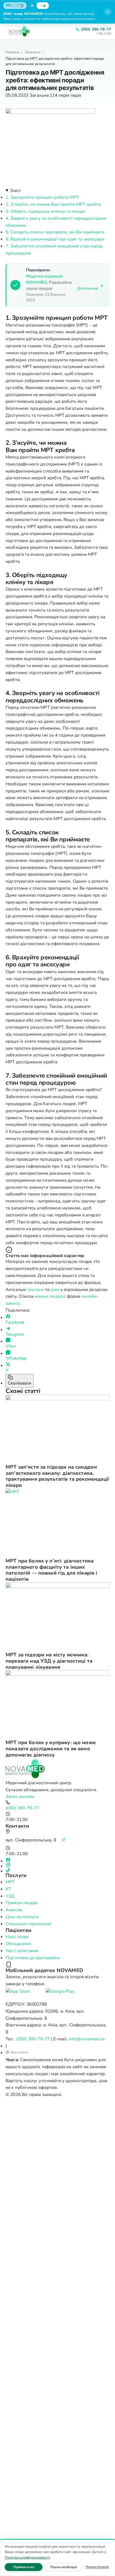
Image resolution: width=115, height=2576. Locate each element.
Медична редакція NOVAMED (44, 279)
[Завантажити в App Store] (24, 1994)
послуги (36, 1289)
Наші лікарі (17, 1937)
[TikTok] (57, 1870)
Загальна (33, 52)
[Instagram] (57, 1865)
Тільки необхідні (66, 2567)
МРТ (10, 1882)
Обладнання (18, 1944)
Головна (12, 52)
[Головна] (57, 1769)
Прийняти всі (28, 2567)
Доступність (20, 2052)
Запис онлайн (20, 1796)
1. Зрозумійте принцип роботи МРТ (42, 197)
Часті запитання (22, 1951)
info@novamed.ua (87, 2039)
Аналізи (14, 1910)
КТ (8, 1889)
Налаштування (97, 2567)
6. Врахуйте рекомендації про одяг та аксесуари (55, 239)
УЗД (10, 1896)
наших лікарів (49, 1296)
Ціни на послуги (22, 1917)
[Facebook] (57, 1860)
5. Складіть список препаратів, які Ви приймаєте (55, 232)
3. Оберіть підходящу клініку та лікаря (45, 211)
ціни (55, 1289)
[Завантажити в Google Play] (64, 1994)
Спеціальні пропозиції (28, 1924)
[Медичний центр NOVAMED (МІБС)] (19, 31)
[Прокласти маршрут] (64, 1840)
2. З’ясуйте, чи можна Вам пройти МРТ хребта (53, 204)
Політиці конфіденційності (27, 2557)
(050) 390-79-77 (96, 29)
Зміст (15, 190)
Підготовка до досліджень (33, 1958)
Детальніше (88, 288)
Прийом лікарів (21, 1903)
